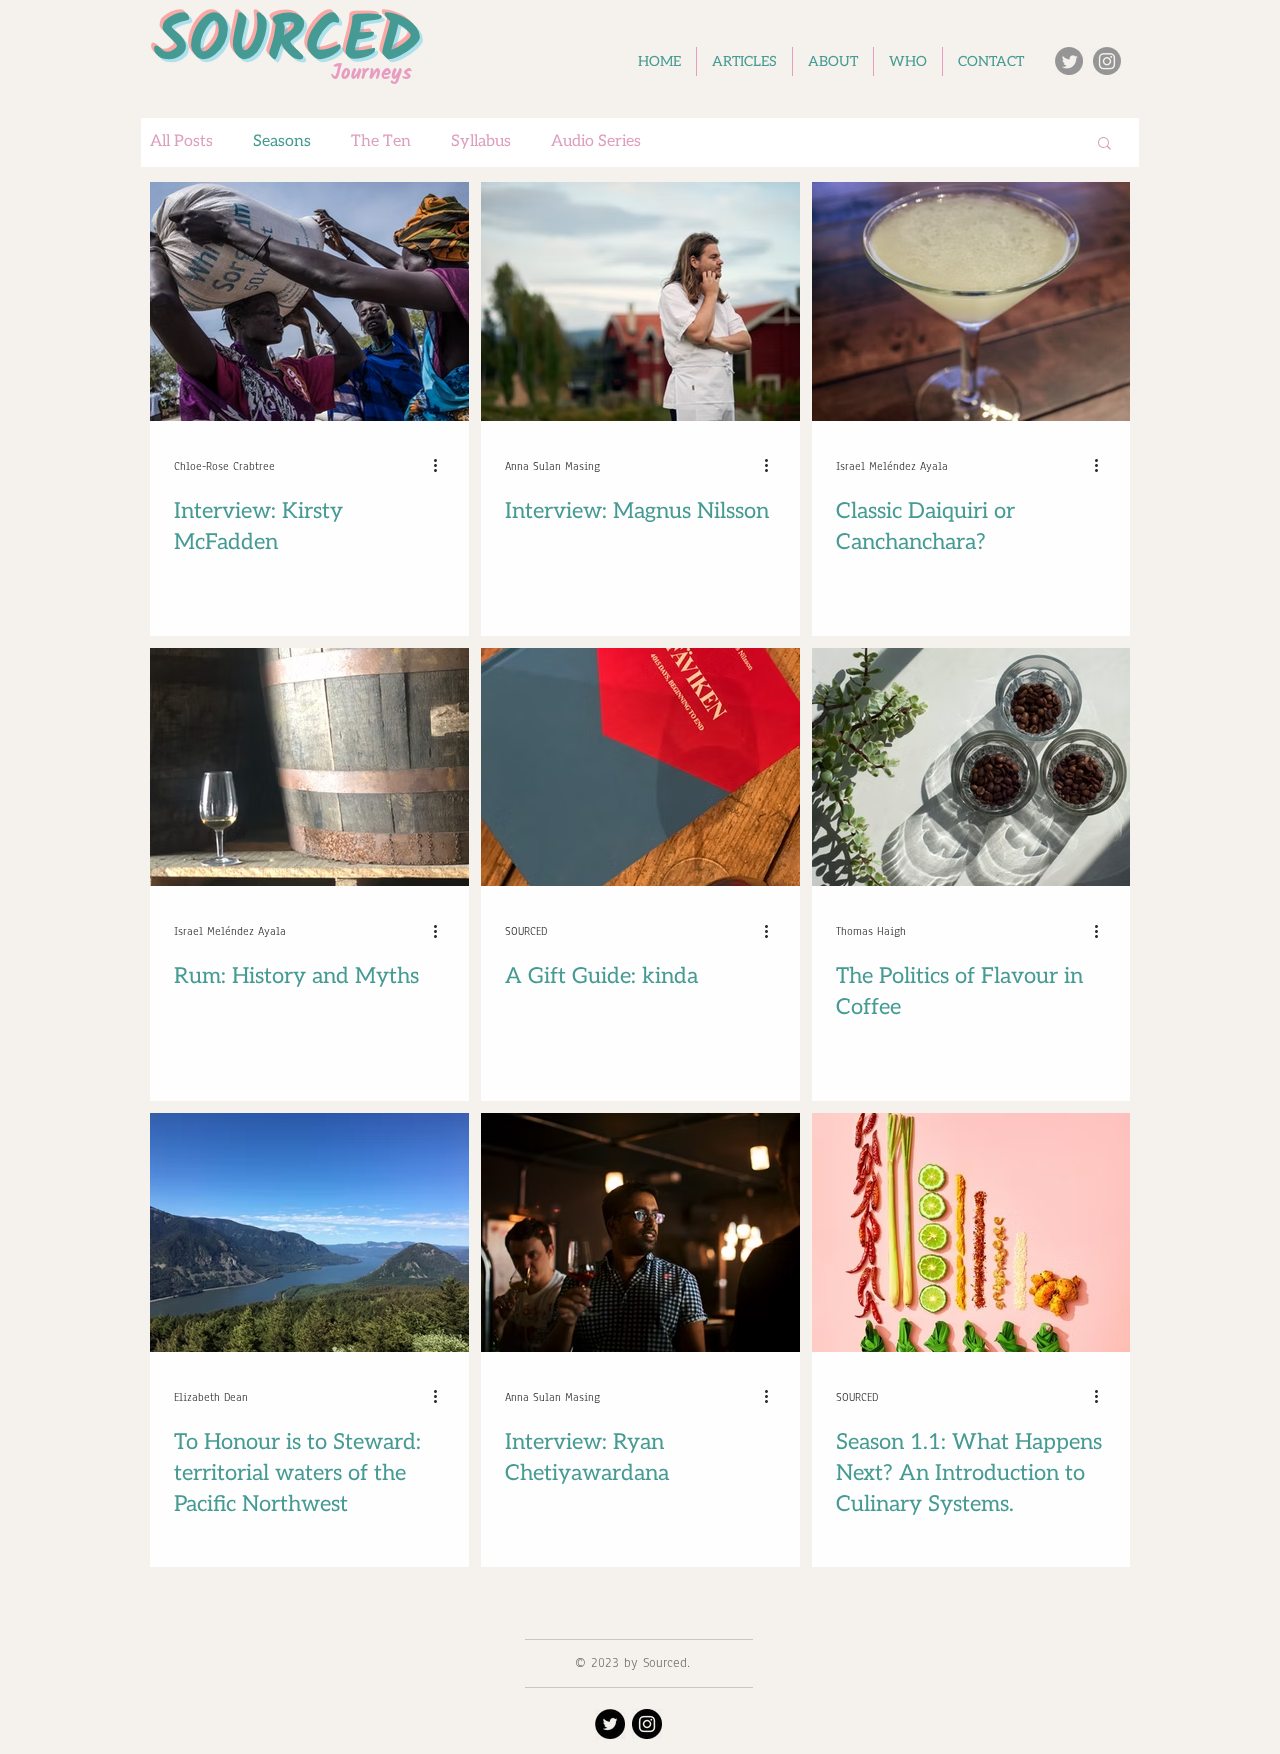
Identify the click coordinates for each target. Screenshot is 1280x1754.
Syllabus (481, 141)
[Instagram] (1107, 61)
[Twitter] (1069, 61)
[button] (1104, 144)
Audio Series (596, 141)
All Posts (181, 141)
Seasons (282, 141)
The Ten (381, 141)
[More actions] (442, 466)
